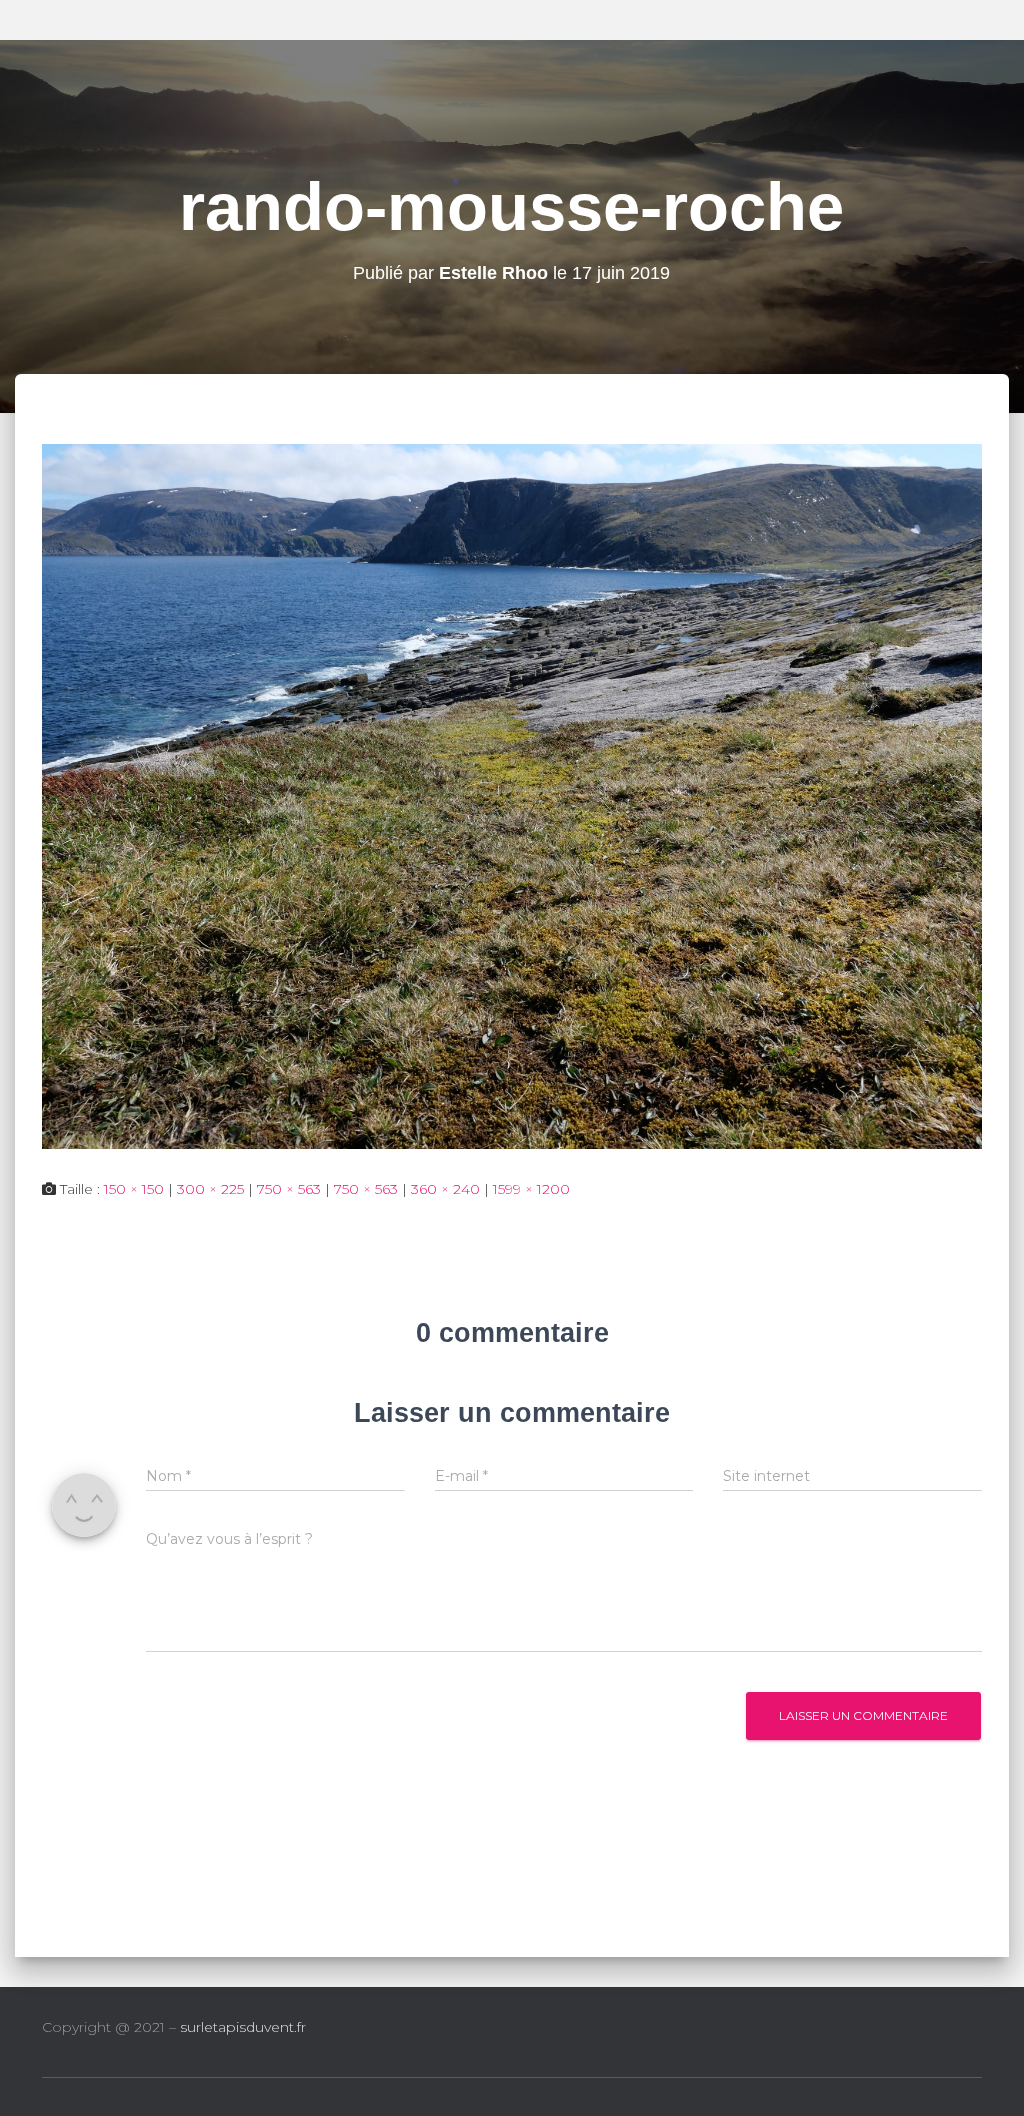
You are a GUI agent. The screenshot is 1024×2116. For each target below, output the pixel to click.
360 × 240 (445, 1189)
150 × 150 (134, 1189)
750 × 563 (289, 1189)
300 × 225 (210, 1189)
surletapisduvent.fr (243, 2027)
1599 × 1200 (531, 1189)
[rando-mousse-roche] (512, 795)
